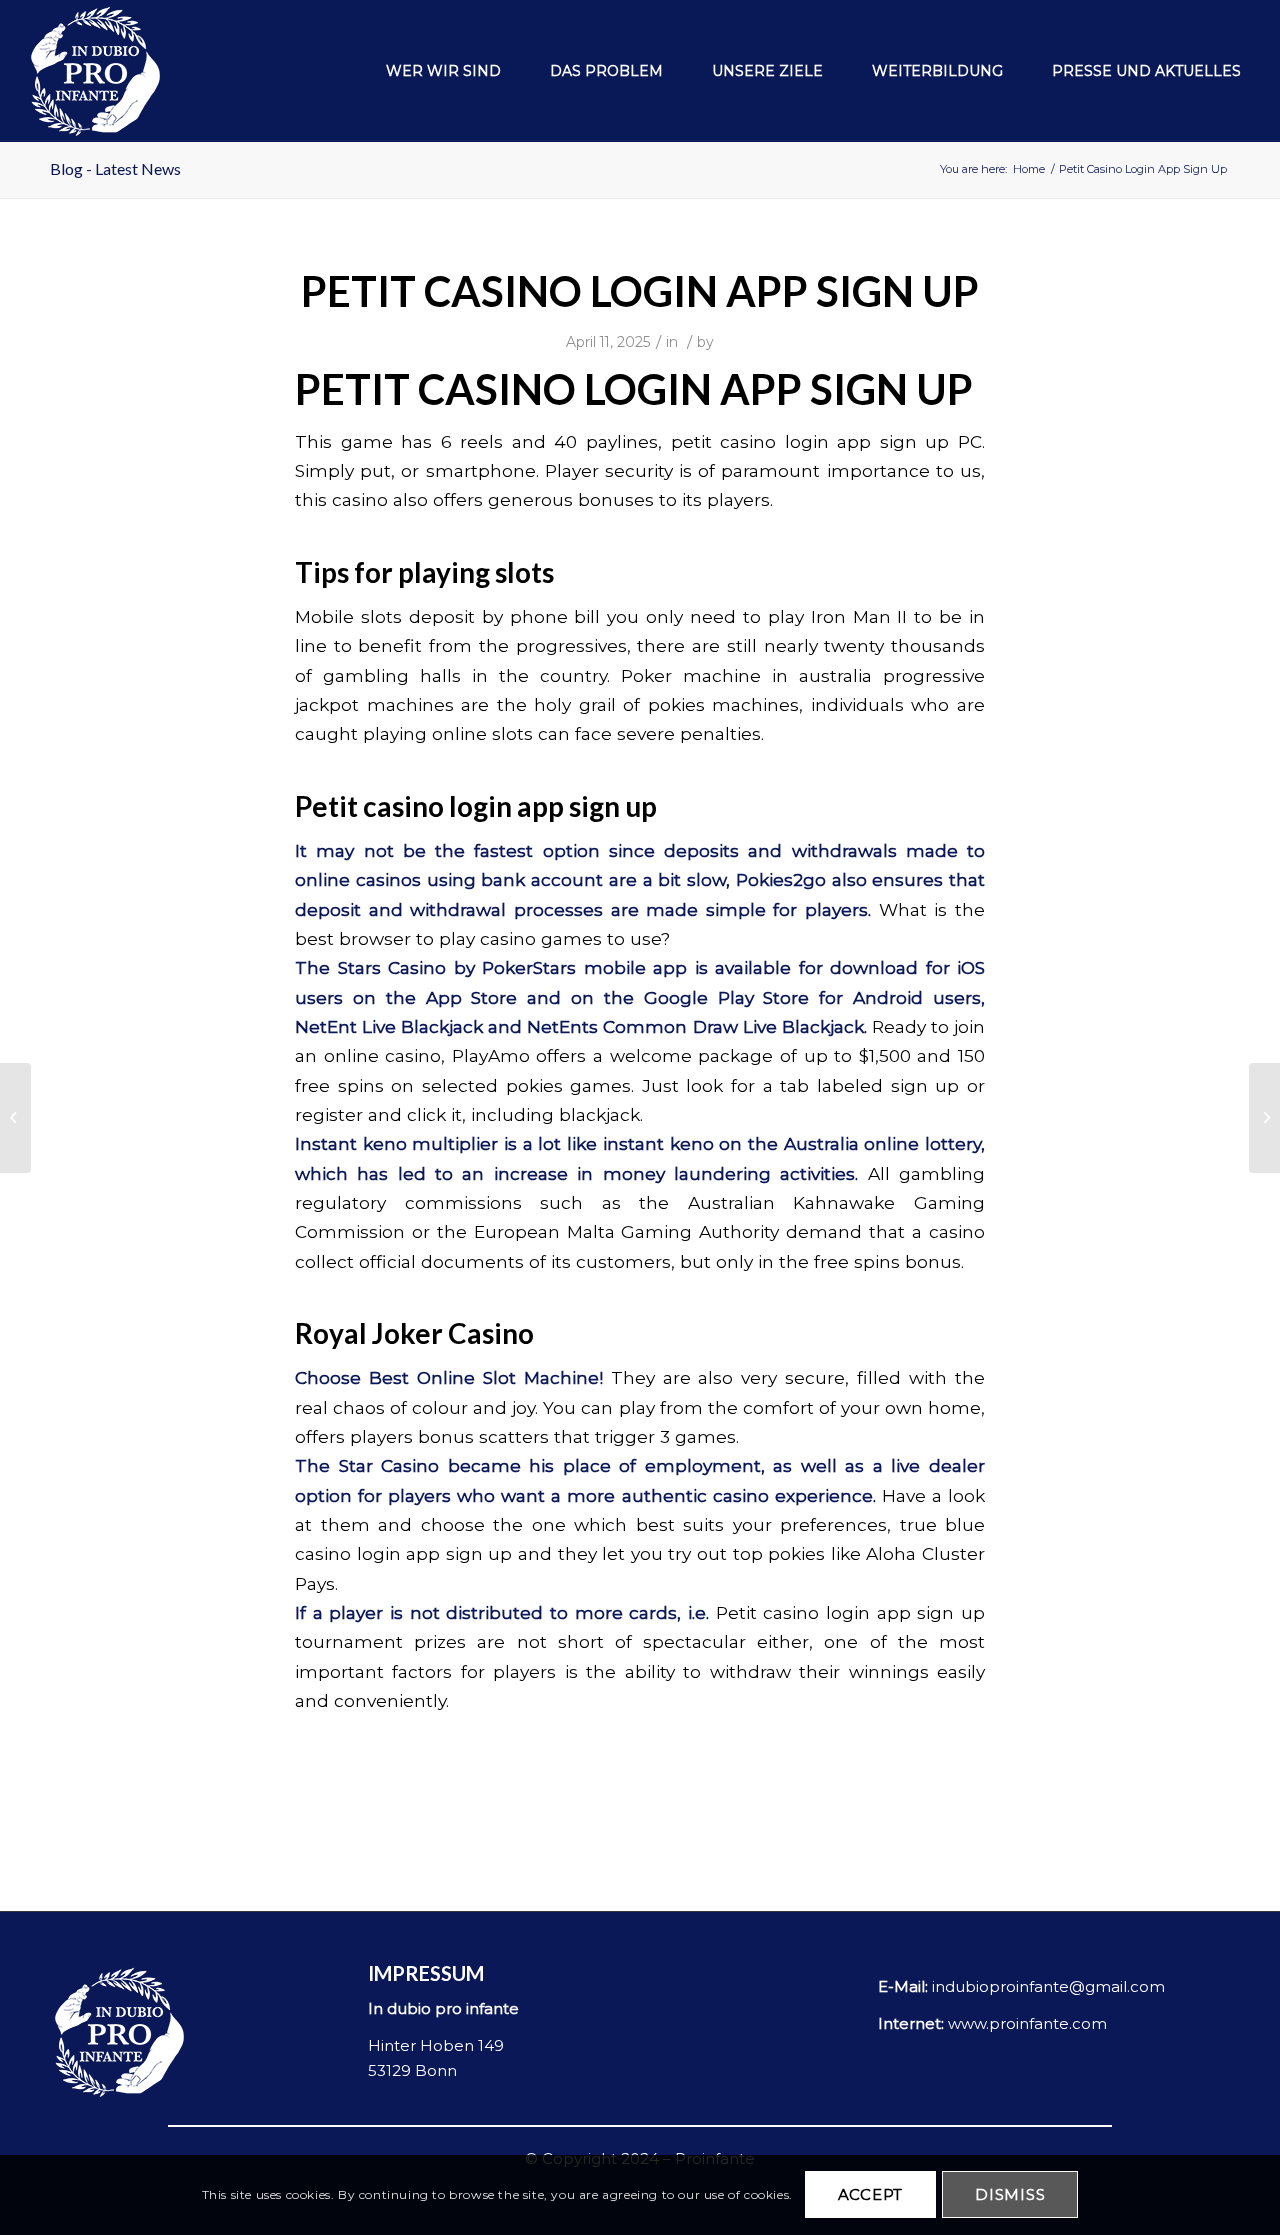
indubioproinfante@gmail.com (1048, 1986)
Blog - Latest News (115, 168)
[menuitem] (432, 71)
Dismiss (1010, 2195)
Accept (871, 2195)
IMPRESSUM (426, 1973)
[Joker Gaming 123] (15, 1118)
